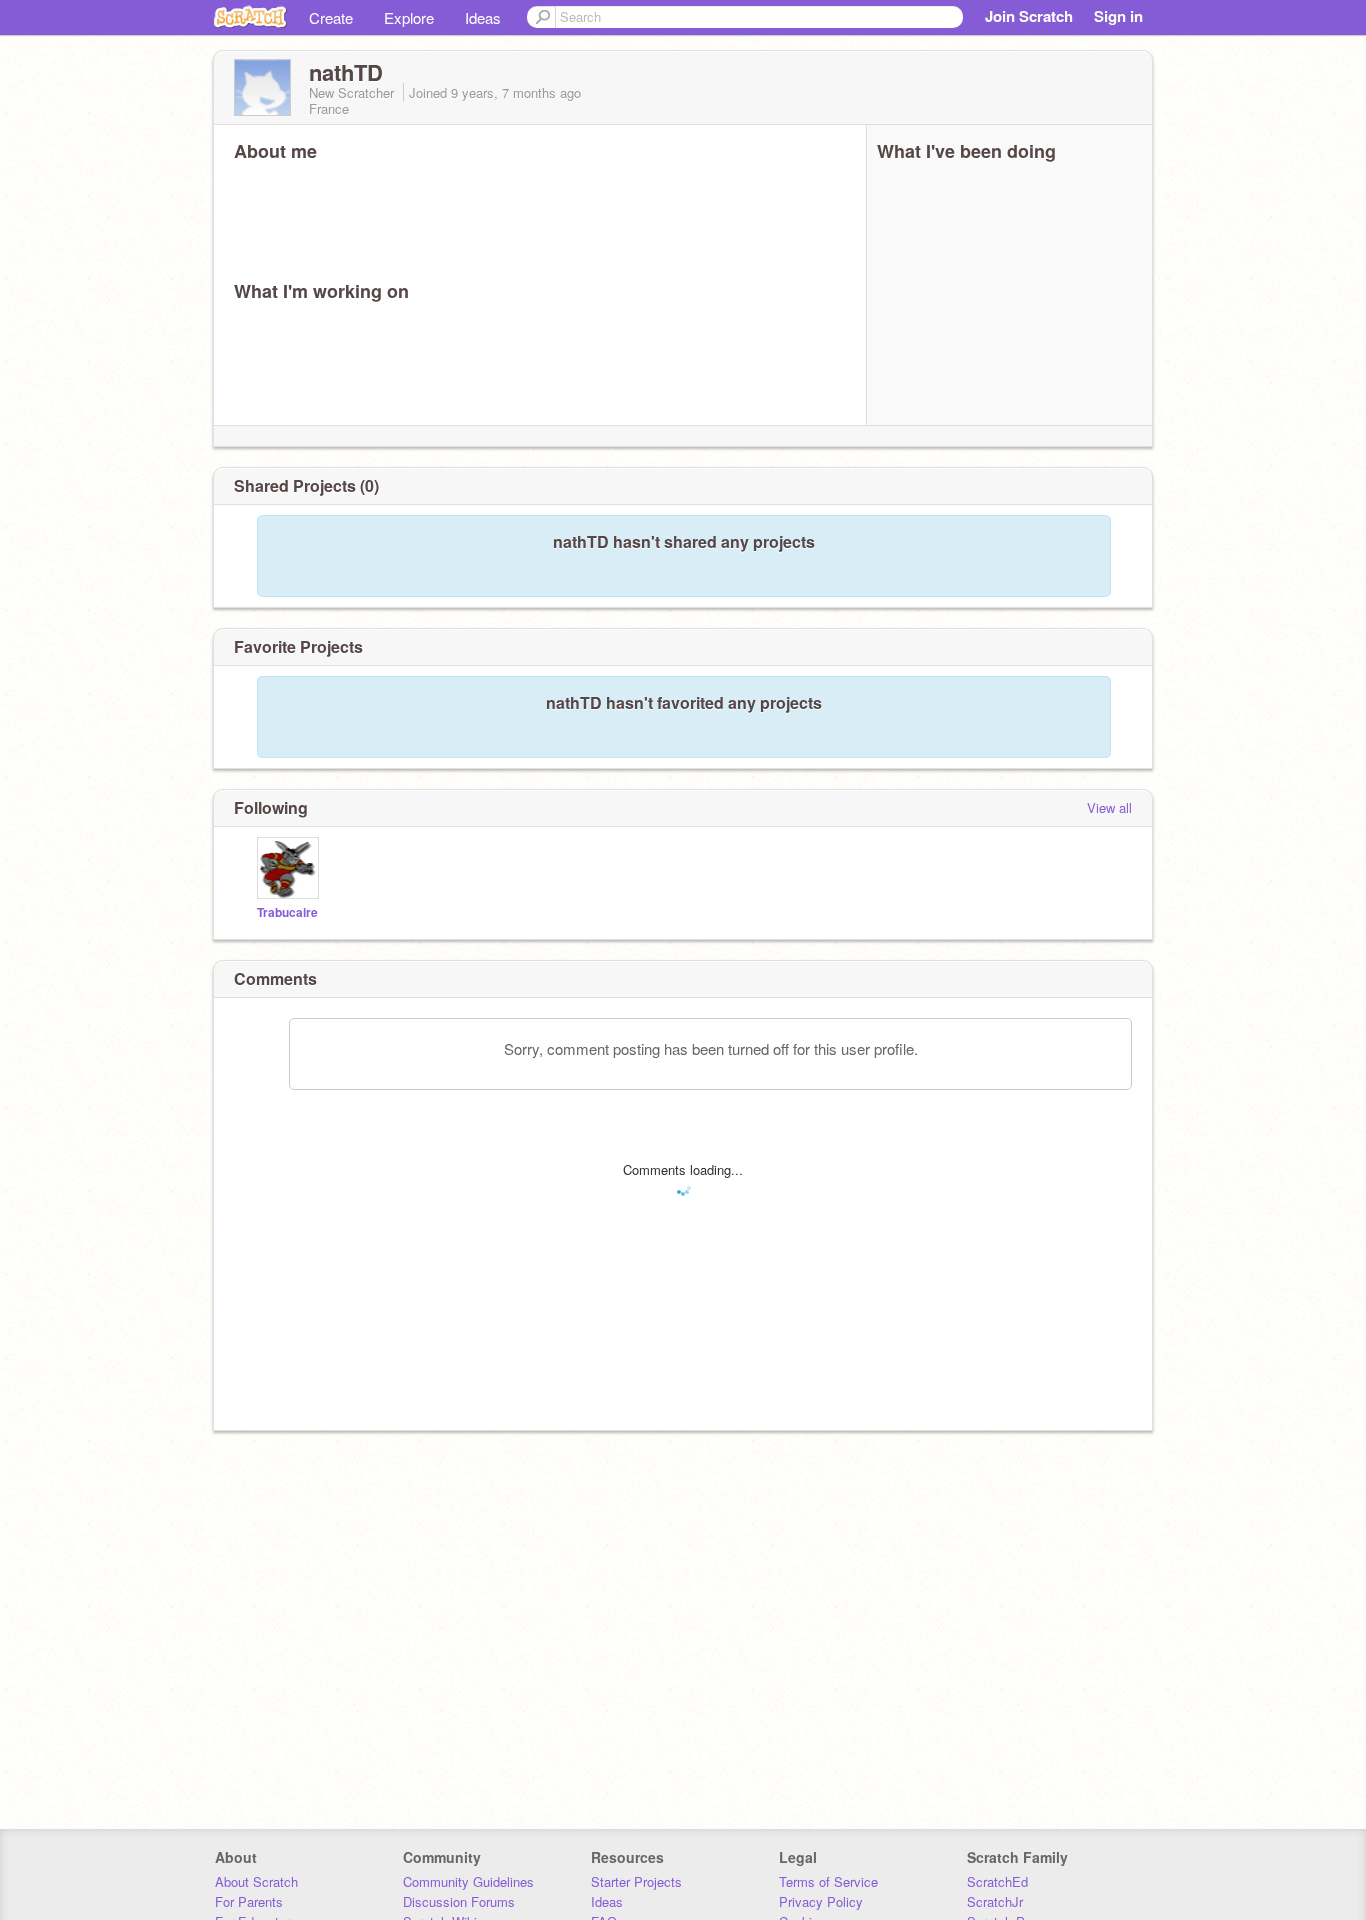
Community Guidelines (468, 1881)
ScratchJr (995, 1901)
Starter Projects (636, 1881)
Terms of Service (828, 1881)
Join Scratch (1029, 16)
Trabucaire (287, 912)
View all (1109, 807)
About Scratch (256, 1881)
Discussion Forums (459, 1901)
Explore (409, 17)
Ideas (483, 17)
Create (331, 17)
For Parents (249, 1901)
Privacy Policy (821, 1901)
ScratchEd (997, 1881)
